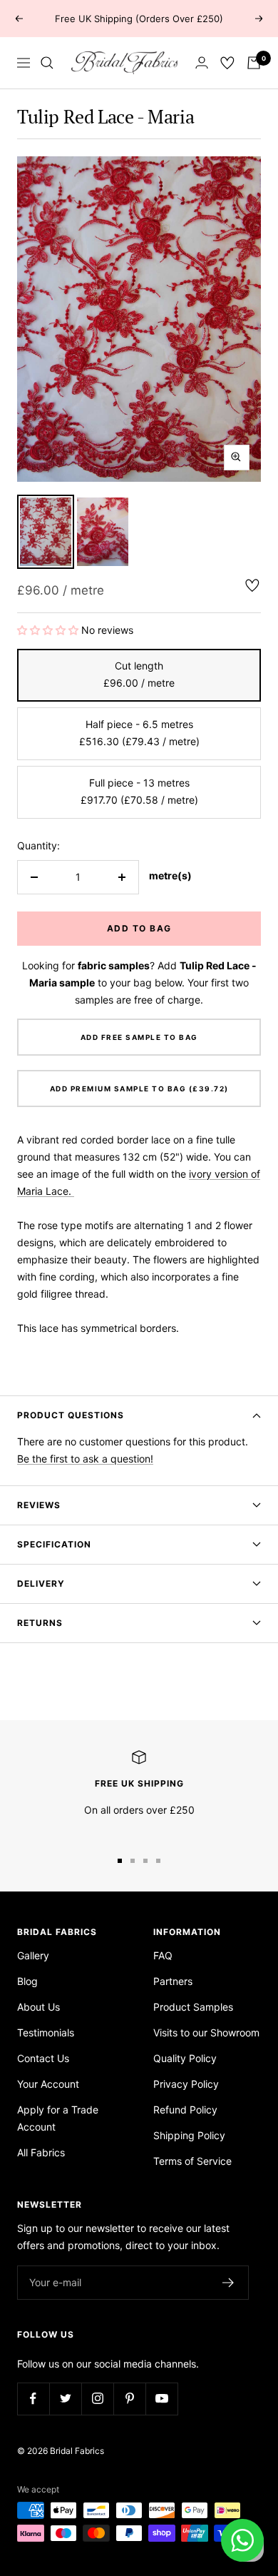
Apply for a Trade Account (58, 2118)
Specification (54, 1544)
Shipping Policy (189, 2135)
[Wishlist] (227, 63)
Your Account (48, 2084)
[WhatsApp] (242, 2540)
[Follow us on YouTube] (161, 2399)
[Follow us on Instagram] (97, 2399)
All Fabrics (41, 2152)
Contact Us (43, 2058)
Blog (27, 1981)
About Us (38, 2007)
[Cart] (254, 63)
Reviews (39, 1505)
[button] (49, 630)
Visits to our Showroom (206, 2032)
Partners (173, 1981)
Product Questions (71, 1415)
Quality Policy (185, 2058)
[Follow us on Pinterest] (129, 2399)
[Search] (47, 63)
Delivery (41, 1584)
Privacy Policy (186, 2084)
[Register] (228, 2283)
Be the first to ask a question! (85, 1459)
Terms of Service (192, 2161)
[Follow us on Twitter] (65, 2399)
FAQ (163, 1955)
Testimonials (46, 2032)
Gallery (33, 1955)
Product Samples (193, 2007)
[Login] (202, 62)
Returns (40, 1623)
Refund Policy (185, 2110)
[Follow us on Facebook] (33, 2399)
